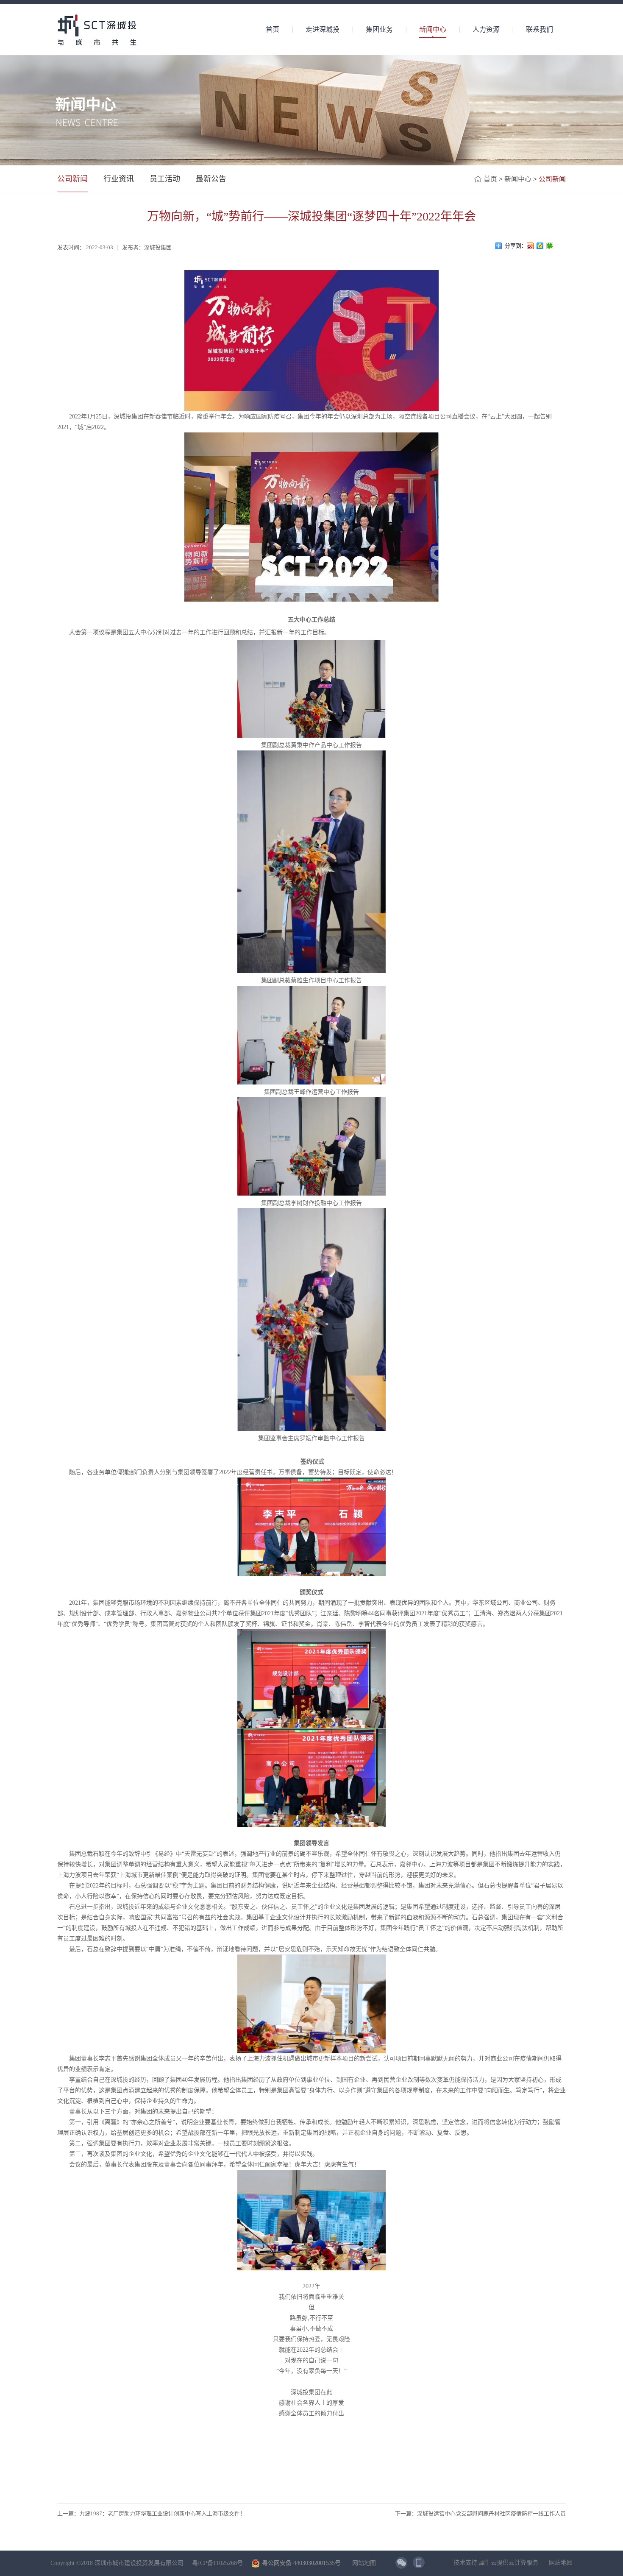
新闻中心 (518, 179)
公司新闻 (552, 179)
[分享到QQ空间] (540, 246)
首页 (273, 29)
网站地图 (362, 2563)
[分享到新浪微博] (530, 246)
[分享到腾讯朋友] (550, 246)
